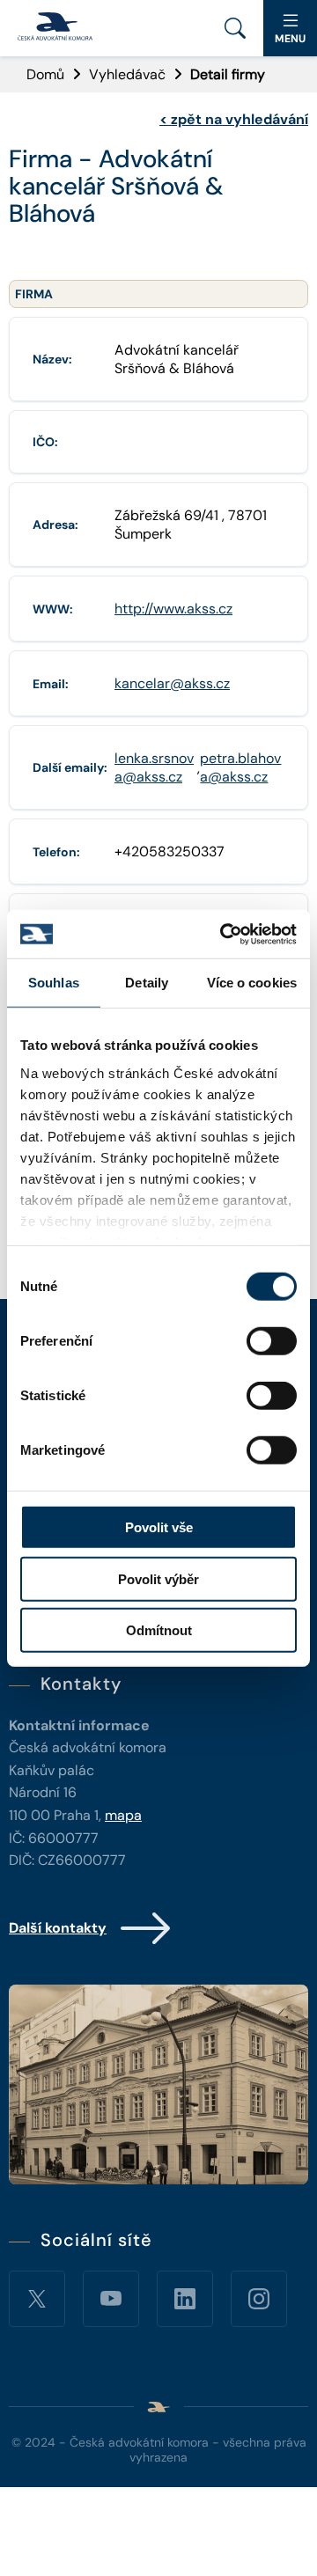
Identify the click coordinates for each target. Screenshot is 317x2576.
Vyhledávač (127, 74)
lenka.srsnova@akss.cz (154, 767)
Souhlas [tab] (54, 983)
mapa (123, 1815)
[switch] (272, 1341)
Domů (45, 74)
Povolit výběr (158, 1578)
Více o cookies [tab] (252, 983)
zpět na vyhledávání (234, 119)
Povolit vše (159, 1527)
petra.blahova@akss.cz (240, 767)
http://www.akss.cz (173, 609)
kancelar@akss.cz (172, 683)
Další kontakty (58, 1928)
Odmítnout (159, 1630)
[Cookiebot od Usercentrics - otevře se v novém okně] (224, 934)
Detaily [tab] (147, 983)
